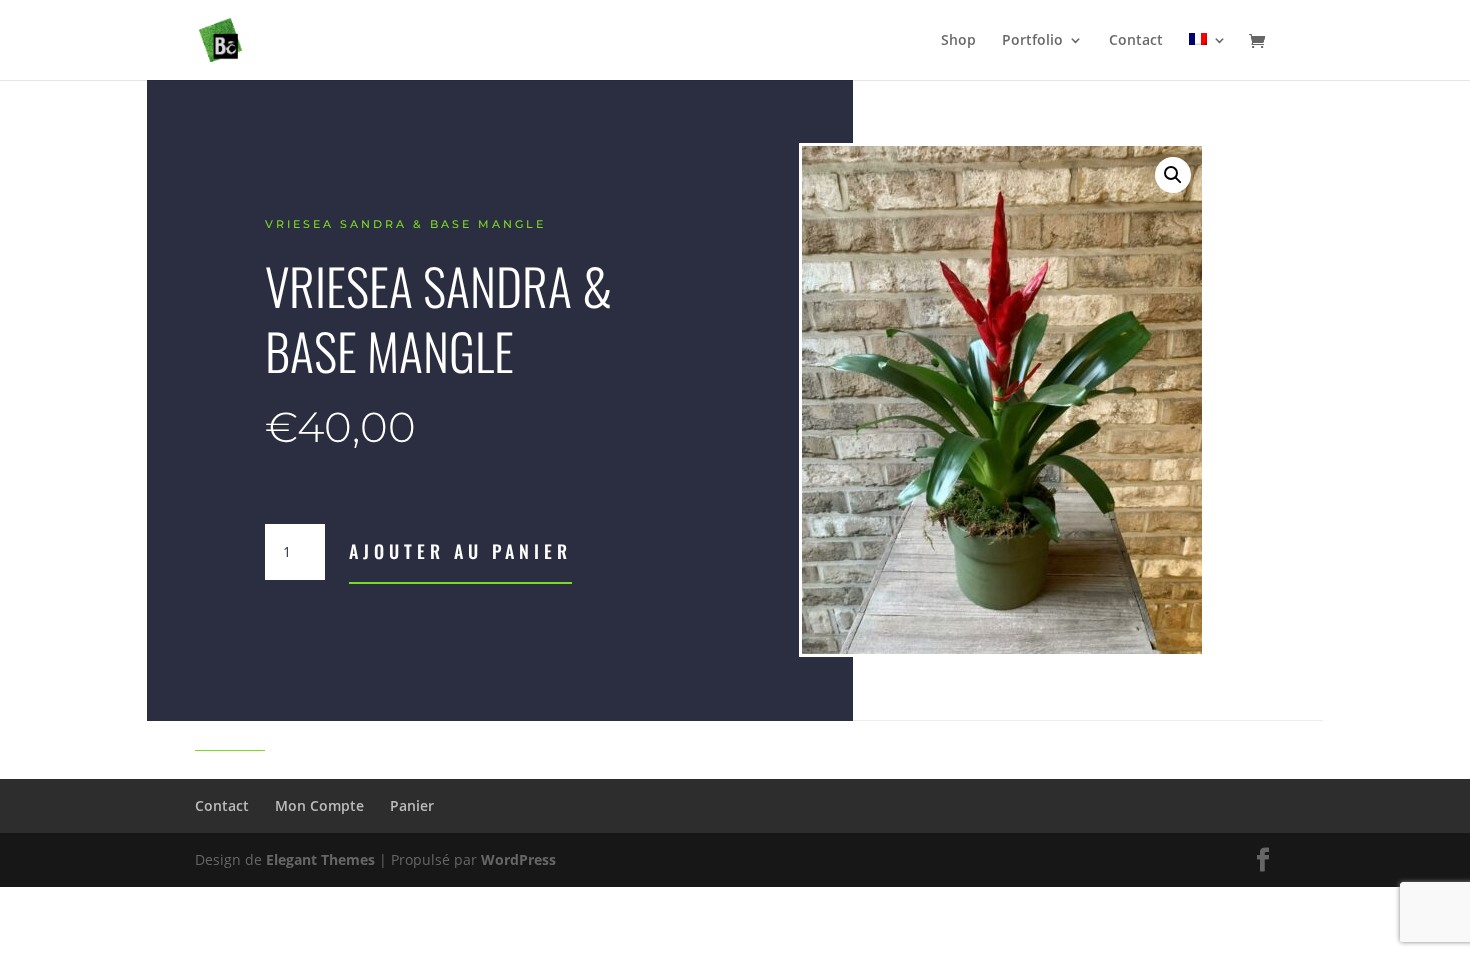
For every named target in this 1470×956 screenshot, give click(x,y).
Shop (958, 41)
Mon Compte (319, 805)
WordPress (518, 859)
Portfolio (1032, 41)
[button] (1173, 175)
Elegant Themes (320, 859)
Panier (412, 805)
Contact (1136, 41)
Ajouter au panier (460, 551)
